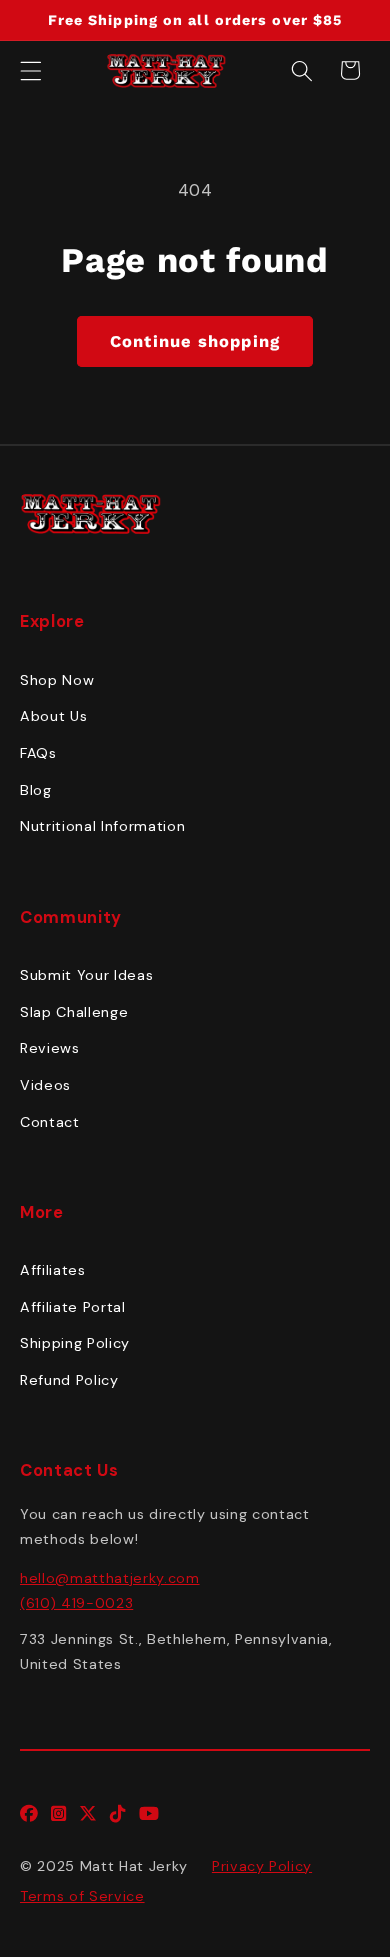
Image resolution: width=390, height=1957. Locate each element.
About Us (53, 716)
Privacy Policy (262, 1866)
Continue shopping (195, 341)
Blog (36, 790)
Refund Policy (69, 1380)
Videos (45, 1085)
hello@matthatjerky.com (110, 1578)
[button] (31, 70)
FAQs (38, 753)
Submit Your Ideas (86, 975)
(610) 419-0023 (76, 1603)
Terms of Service (82, 1896)
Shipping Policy (75, 1343)
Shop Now (57, 680)
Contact (50, 1122)
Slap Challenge (74, 1012)
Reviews (50, 1048)
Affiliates (53, 1270)
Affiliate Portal (73, 1307)
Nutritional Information (102, 826)
